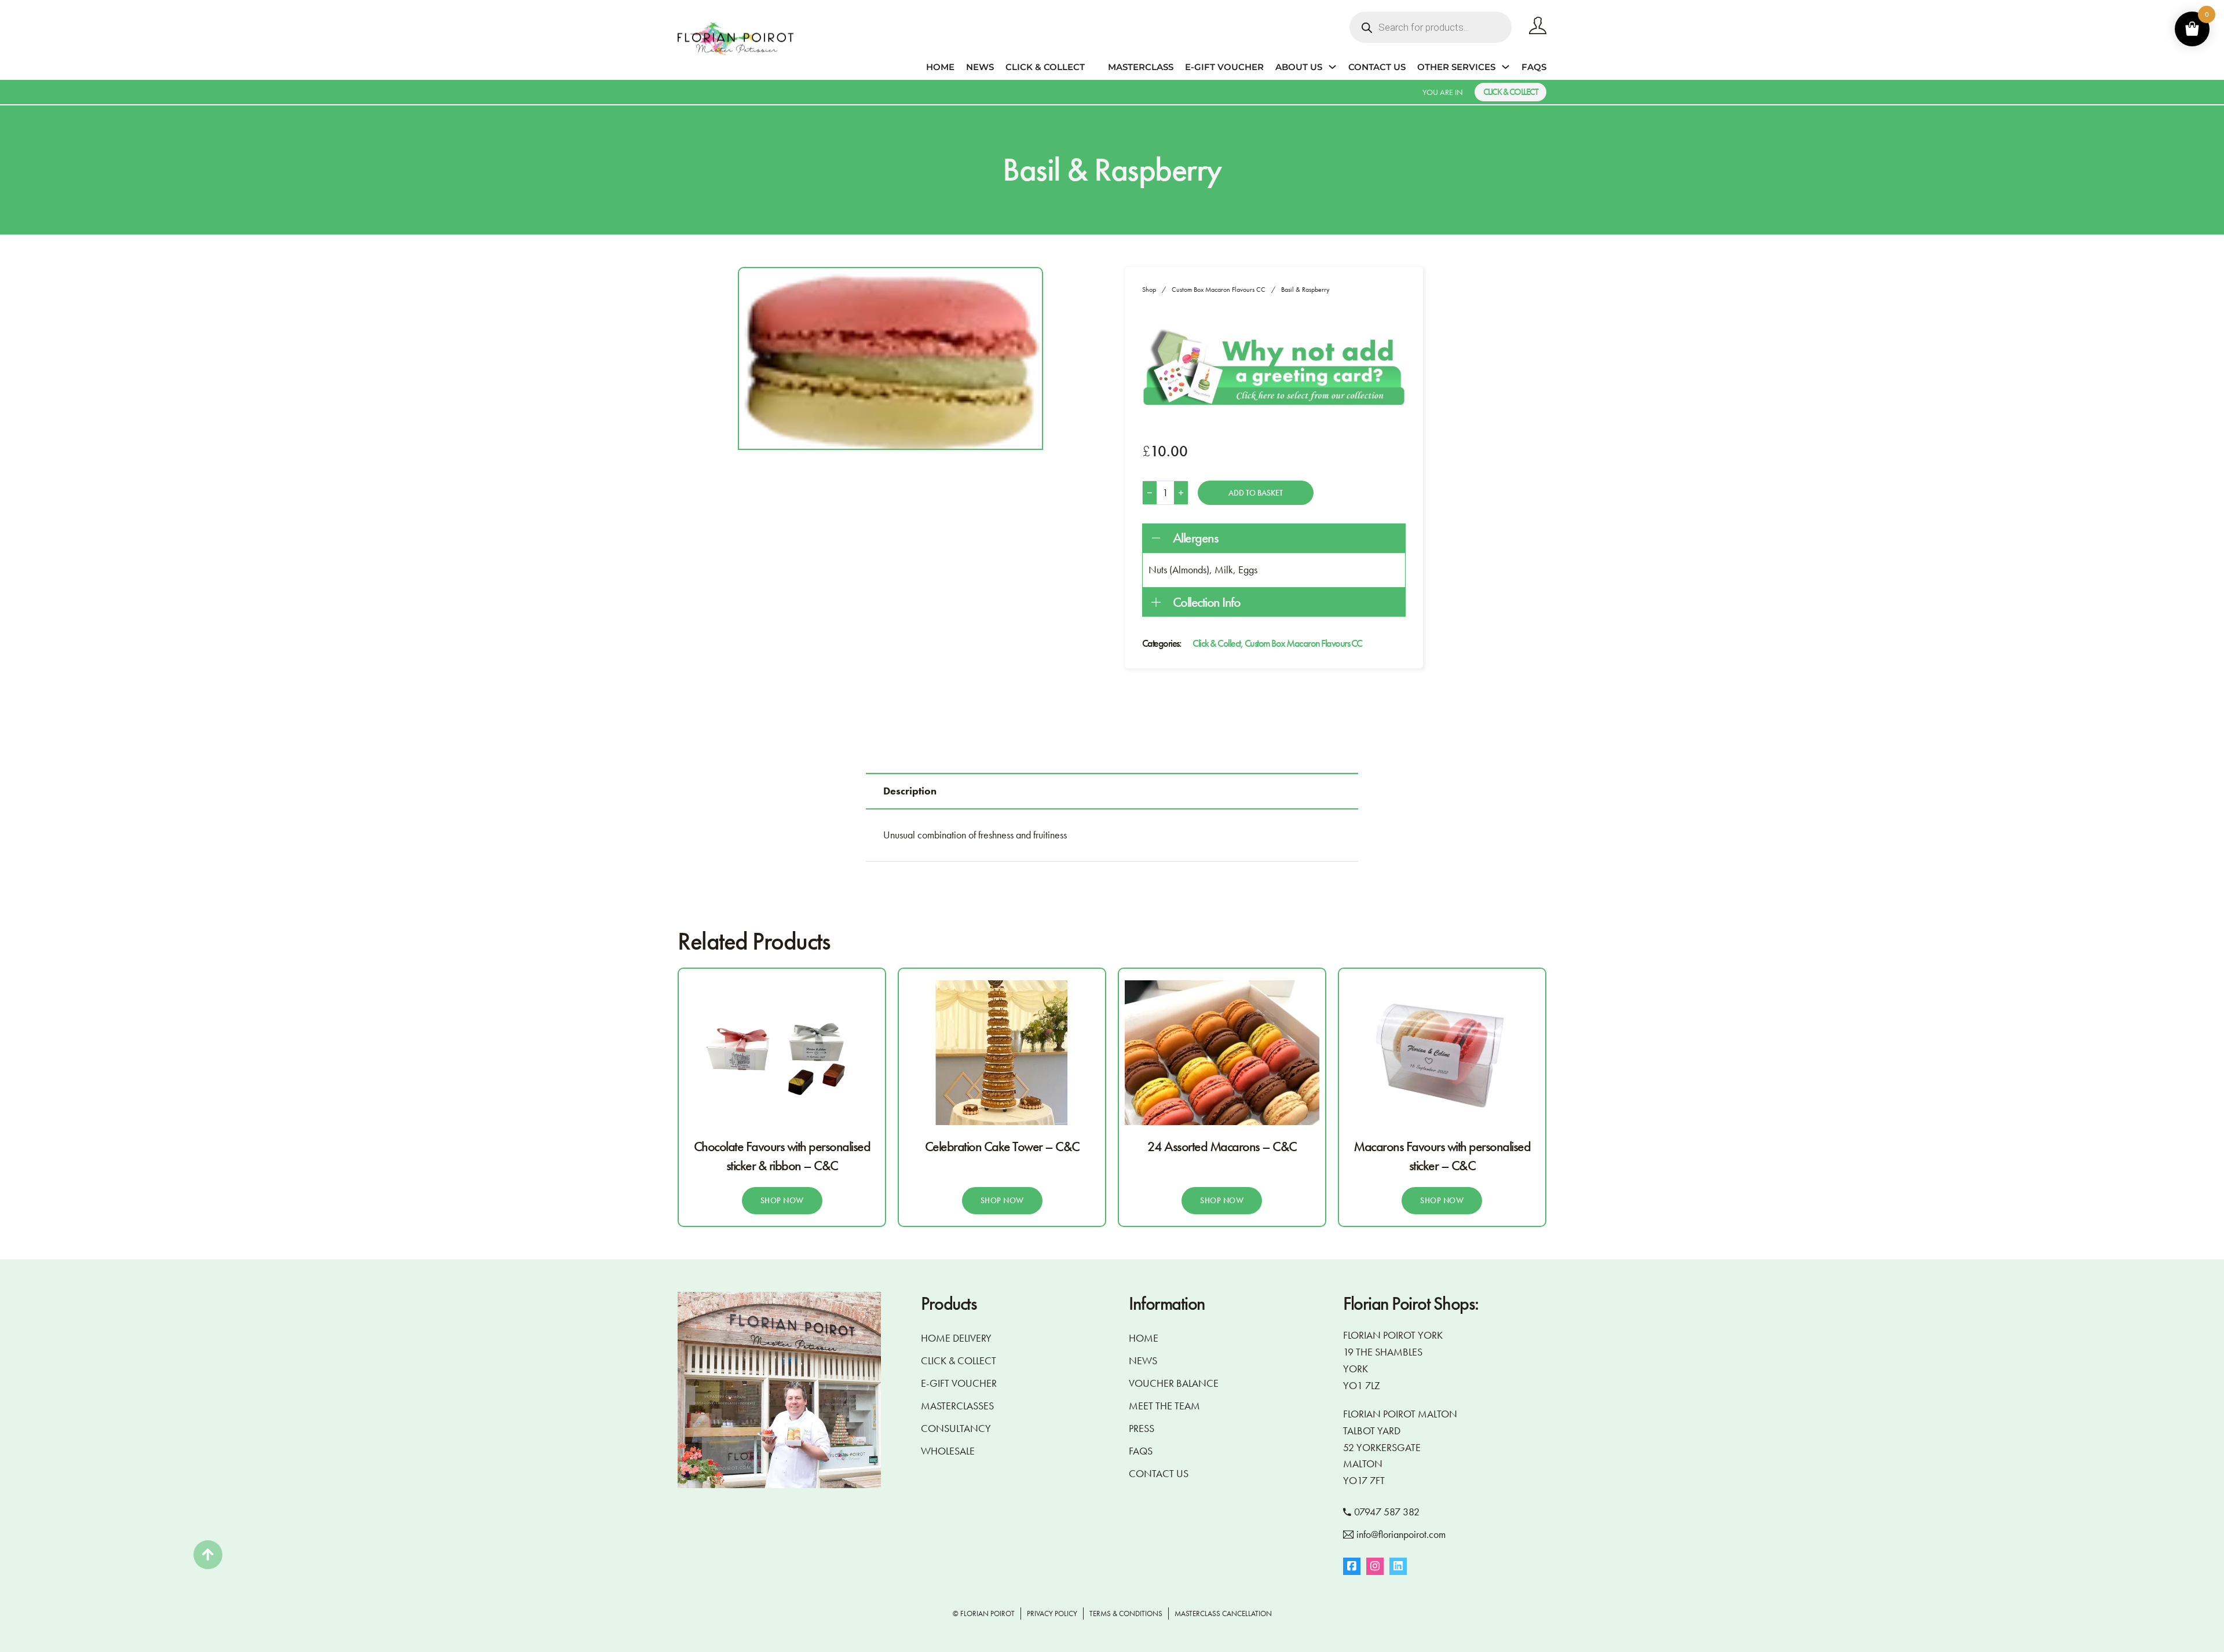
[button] (1274, 538)
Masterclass (1141, 67)
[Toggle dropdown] (1332, 67)
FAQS (1534, 67)
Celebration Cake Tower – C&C (1002, 1146)
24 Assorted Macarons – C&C (1222, 1146)
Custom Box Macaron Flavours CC (1219, 290)
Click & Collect (1045, 67)
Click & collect (1511, 92)
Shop (1149, 290)
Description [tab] (910, 791)
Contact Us (1377, 67)
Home (940, 67)
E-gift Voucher (1224, 67)
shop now (782, 1200)
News (980, 67)
